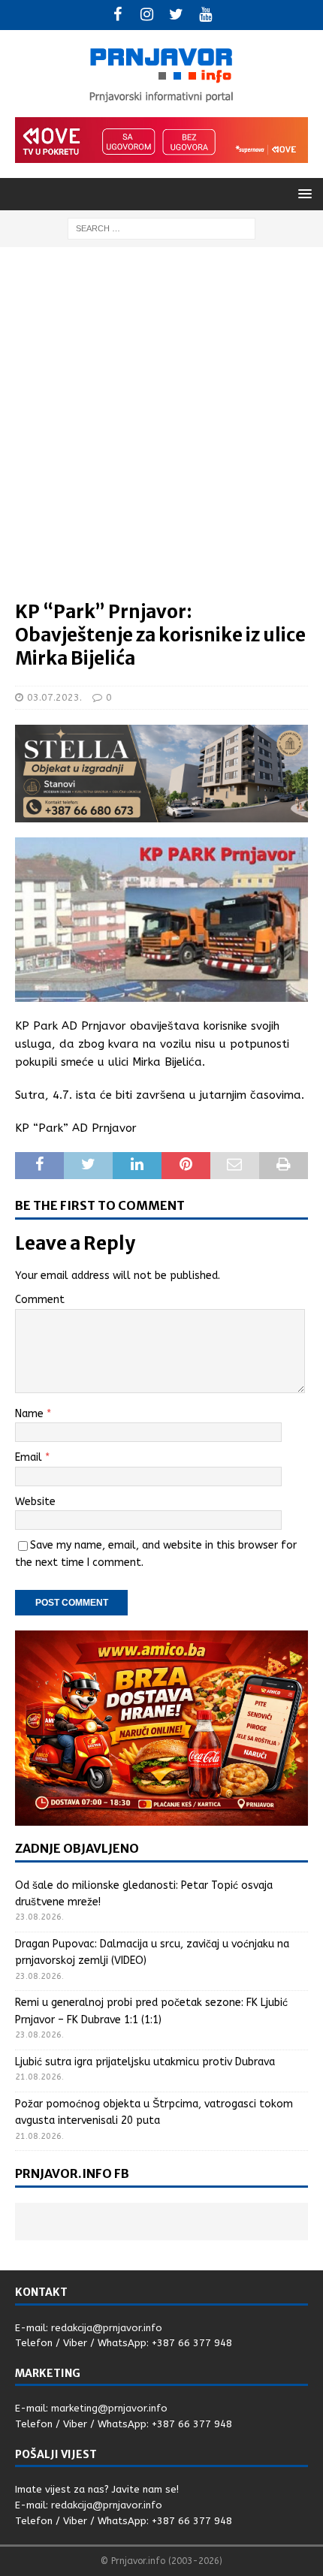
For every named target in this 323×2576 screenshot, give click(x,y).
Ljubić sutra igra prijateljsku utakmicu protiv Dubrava (145, 2062)
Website (35, 1502)
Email (30, 1457)
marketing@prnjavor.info (109, 2408)
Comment (40, 1300)
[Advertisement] (161, 431)
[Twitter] (176, 15)
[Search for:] (161, 228)
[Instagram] (147, 15)
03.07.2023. (54, 697)
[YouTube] (205, 15)
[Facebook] (118, 15)
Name (31, 1414)
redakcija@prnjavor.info (107, 2328)
